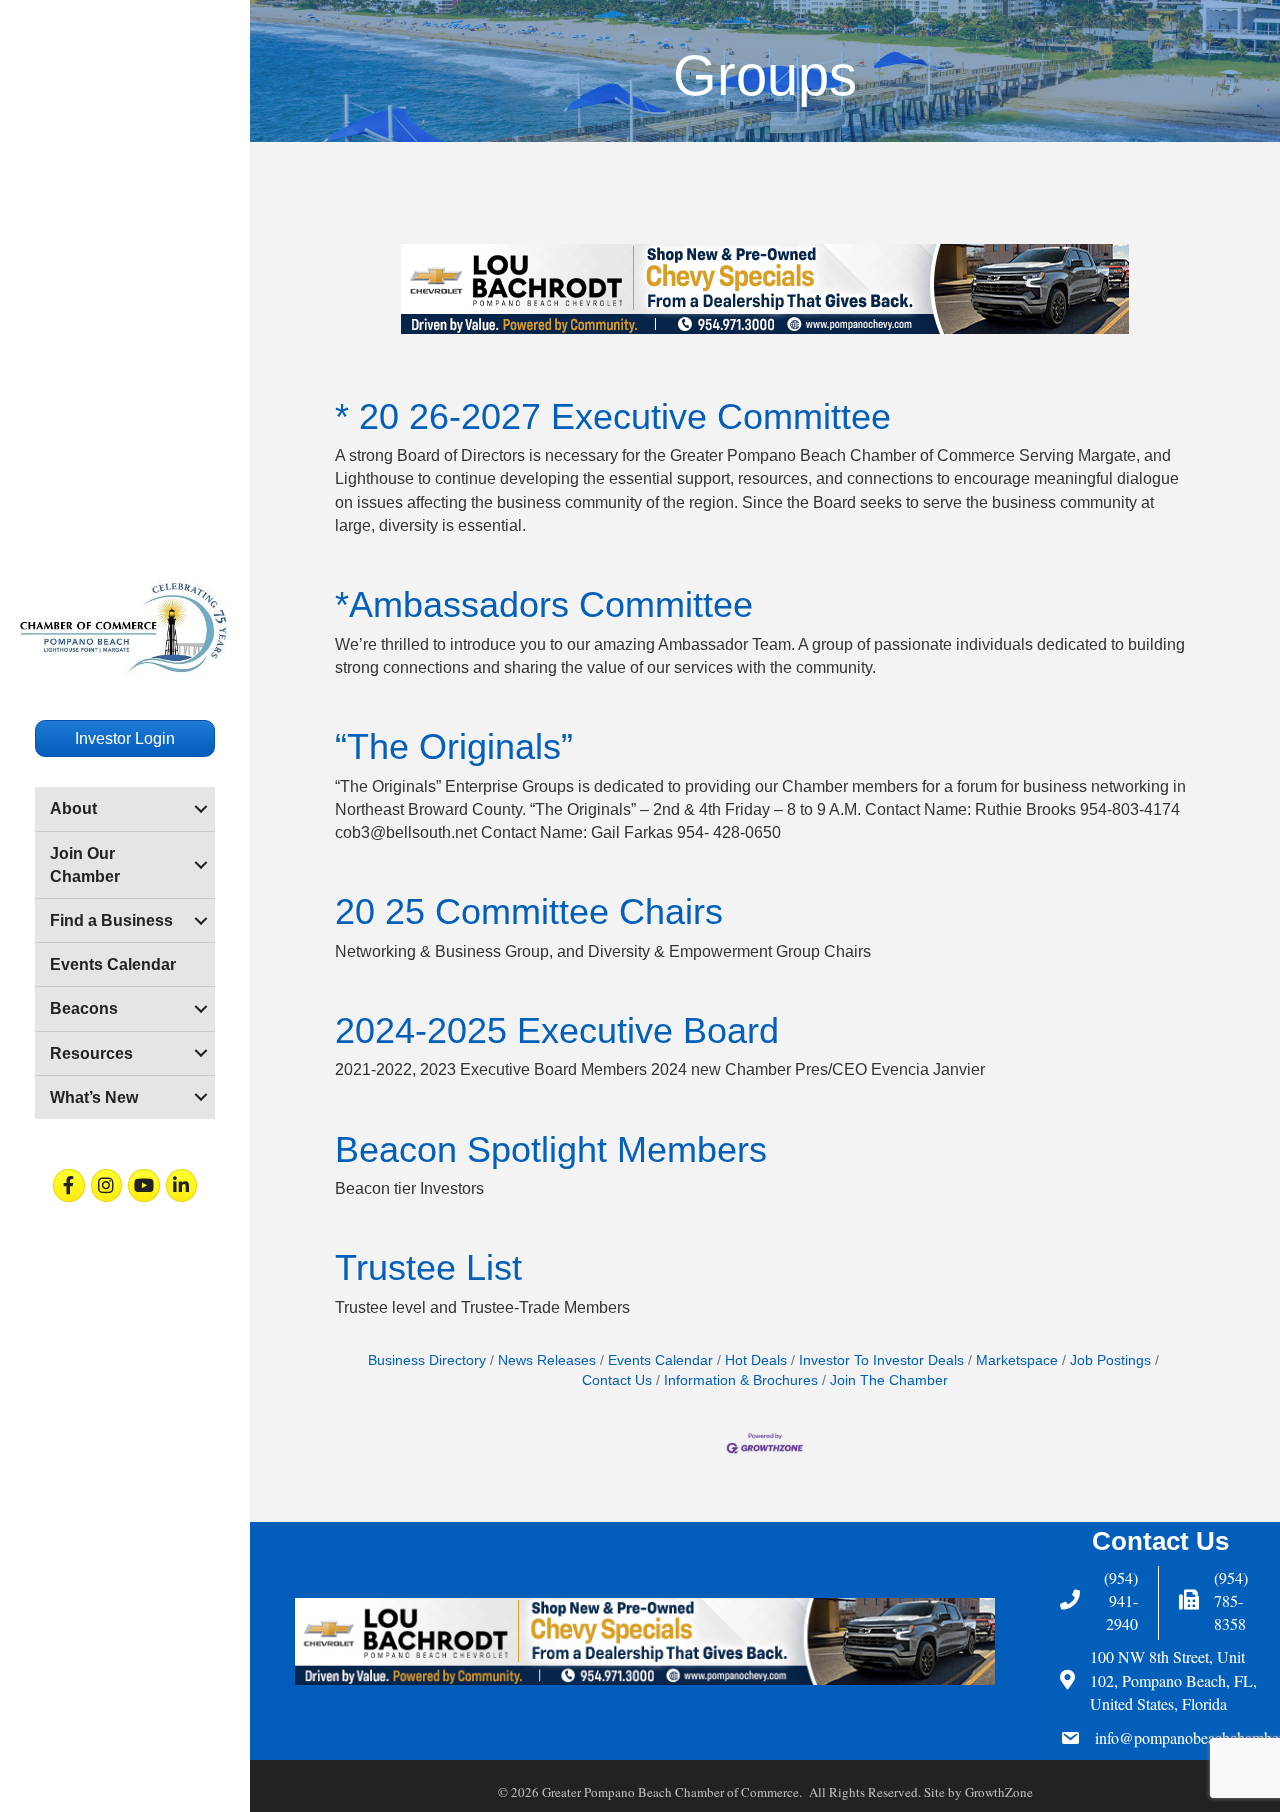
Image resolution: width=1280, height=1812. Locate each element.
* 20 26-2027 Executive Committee (613, 416)
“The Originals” (454, 746)
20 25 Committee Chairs (529, 911)
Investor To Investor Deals (881, 1360)
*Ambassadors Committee (544, 604)
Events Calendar (113, 964)
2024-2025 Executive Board (557, 1030)
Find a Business (111, 920)
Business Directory (427, 1360)
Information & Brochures (741, 1380)
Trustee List (428, 1267)
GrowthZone (999, 1792)
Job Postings (1110, 1360)
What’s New (94, 1097)
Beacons (84, 1008)
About (73, 808)
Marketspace (1017, 1360)
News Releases (547, 1360)
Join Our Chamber (85, 865)
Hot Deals (756, 1360)
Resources (91, 1053)
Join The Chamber (889, 1380)
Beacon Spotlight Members (551, 1149)
